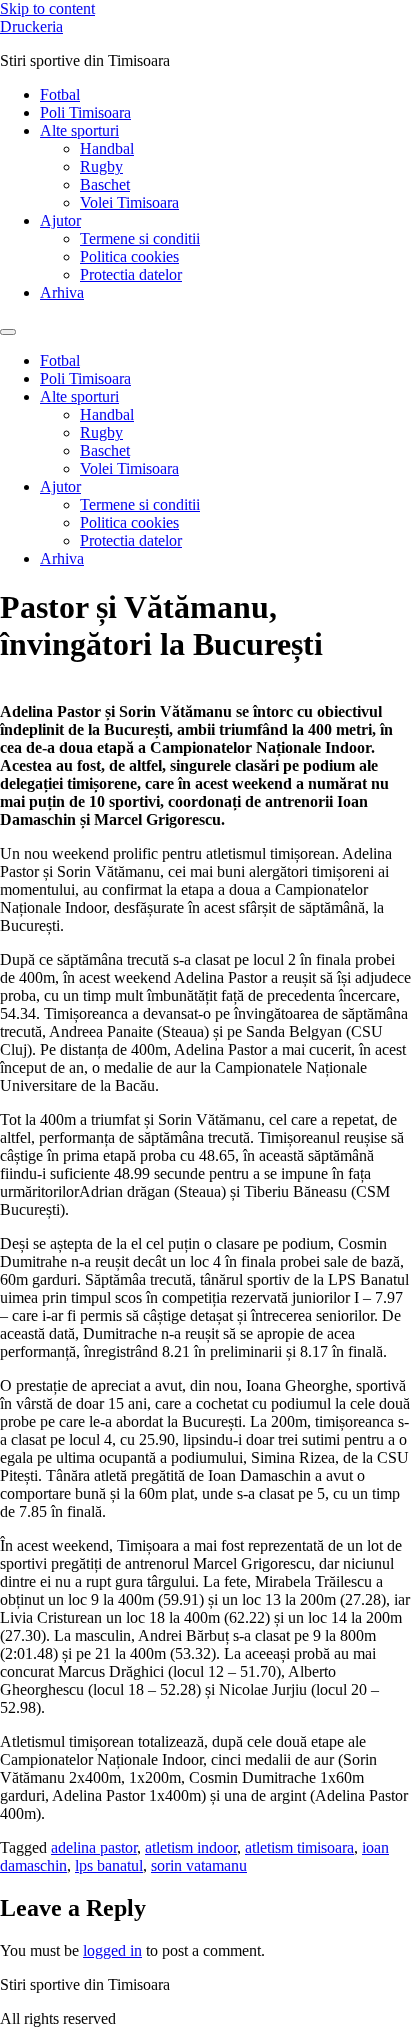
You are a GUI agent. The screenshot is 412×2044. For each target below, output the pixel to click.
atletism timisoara (299, 1847)
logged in (112, 1950)
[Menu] (8, 332)
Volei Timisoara (129, 202)
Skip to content (47, 8)
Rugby (101, 166)
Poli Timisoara (85, 112)
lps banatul (109, 1865)
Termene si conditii (140, 238)
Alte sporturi (79, 130)
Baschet (105, 184)
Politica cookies (129, 256)
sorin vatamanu (199, 1865)
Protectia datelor (131, 274)
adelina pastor (94, 1847)
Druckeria (31, 26)
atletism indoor (191, 1847)
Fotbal (60, 94)
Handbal (107, 148)
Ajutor (60, 220)
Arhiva (62, 292)
